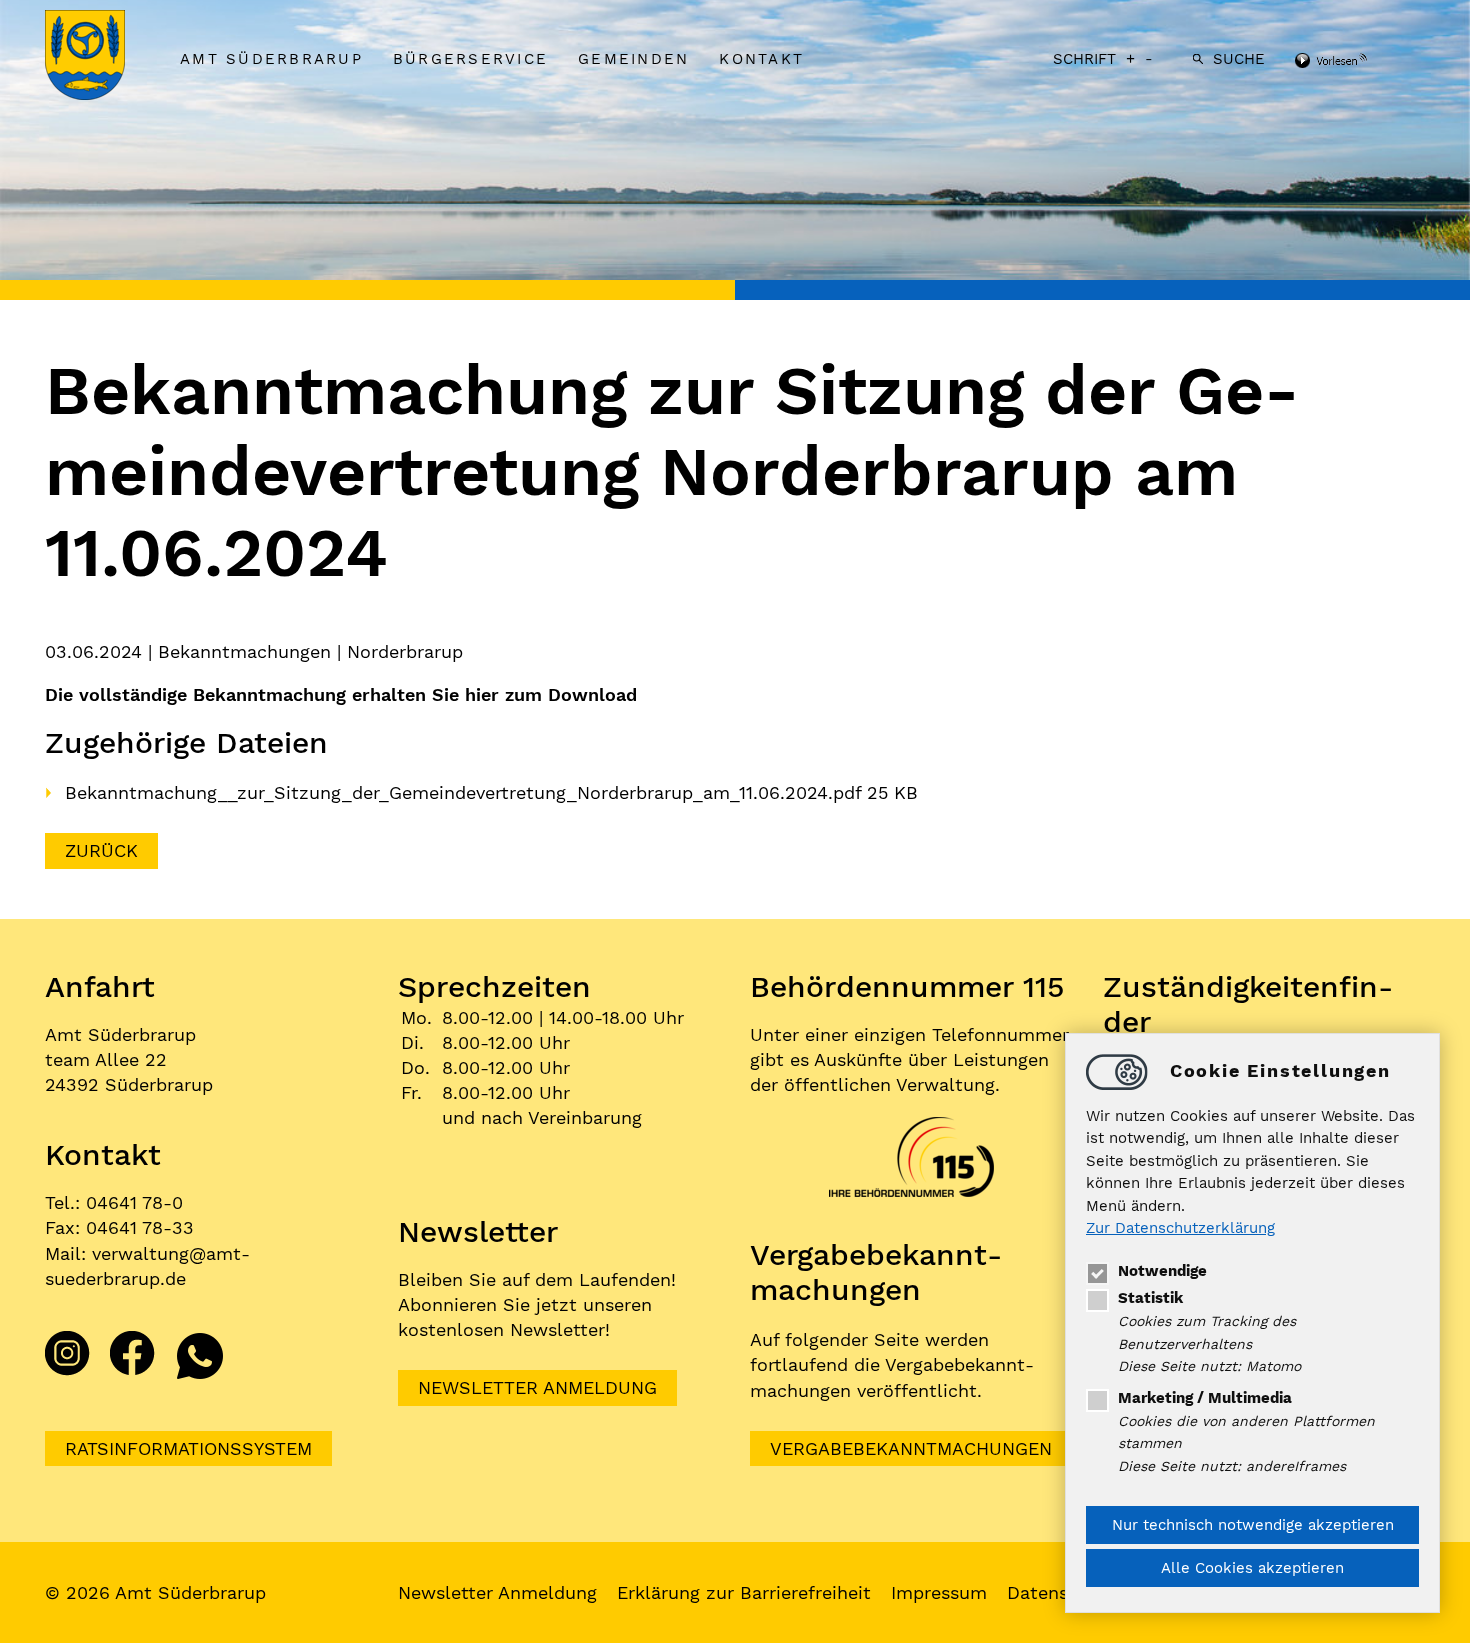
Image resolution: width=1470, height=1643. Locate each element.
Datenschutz (1062, 1592)
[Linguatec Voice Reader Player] (1357, 62)
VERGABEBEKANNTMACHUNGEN (911, 1448)
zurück (101, 850)
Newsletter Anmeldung (537, 1387)
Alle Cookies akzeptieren (1252, 1568)
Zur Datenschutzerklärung (1180, 1229)
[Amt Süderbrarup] (105, 57)
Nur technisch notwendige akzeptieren (1253, 1525)
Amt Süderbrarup (271, 59)
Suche (1239, 59)
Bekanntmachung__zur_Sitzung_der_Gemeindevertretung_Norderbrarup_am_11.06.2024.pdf (466, 792)
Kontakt (761, 59)
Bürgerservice (470, 59)
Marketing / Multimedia (1205, 1398)
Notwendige (1162, 1271)
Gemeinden (633, 59)
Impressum (939, 1592)
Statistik (1150, 1298)
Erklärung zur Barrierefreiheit (744, 1592)
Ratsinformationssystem (188, 1448)
